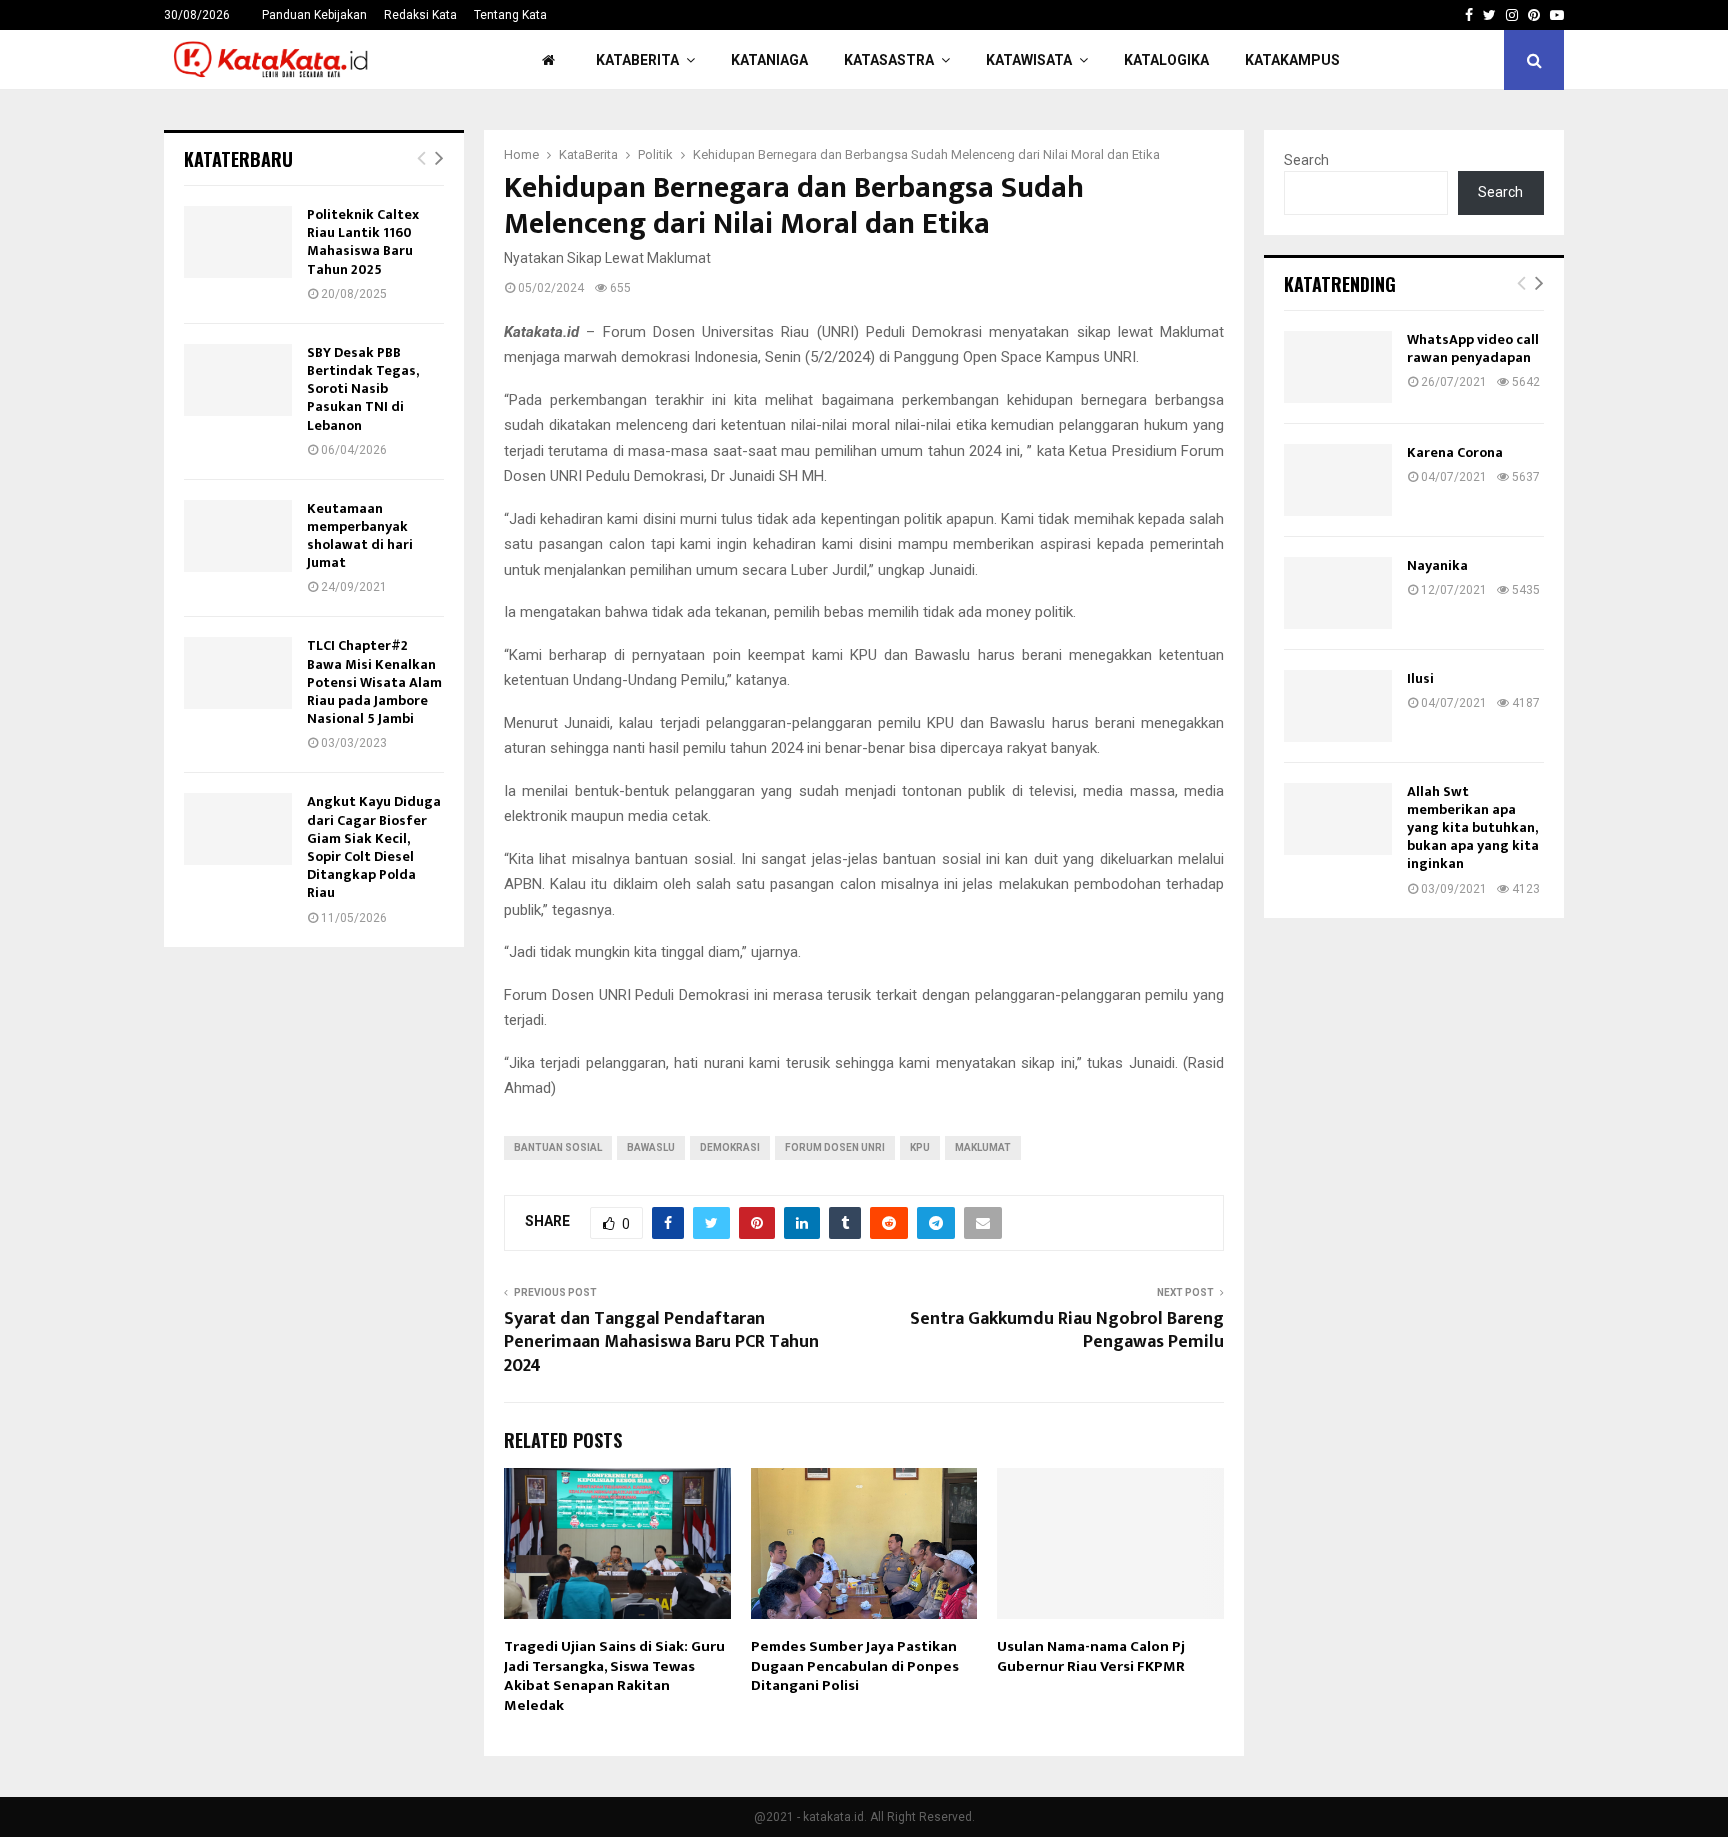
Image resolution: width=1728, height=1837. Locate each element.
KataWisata (1029, 60)
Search (1306, 160)
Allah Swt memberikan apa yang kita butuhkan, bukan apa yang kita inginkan (1473, 828)
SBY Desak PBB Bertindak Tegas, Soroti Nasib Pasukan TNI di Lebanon (362, 389)
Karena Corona (1455, 452)
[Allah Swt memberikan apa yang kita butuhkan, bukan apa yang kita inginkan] (1338, 819)
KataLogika (1166, 60)
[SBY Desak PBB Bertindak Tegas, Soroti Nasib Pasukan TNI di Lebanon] (238, 380)
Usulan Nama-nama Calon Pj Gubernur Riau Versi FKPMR (1091, 1656)
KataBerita (637, 60)
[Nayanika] (1338, 593)
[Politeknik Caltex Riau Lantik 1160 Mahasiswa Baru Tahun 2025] (238, 242)
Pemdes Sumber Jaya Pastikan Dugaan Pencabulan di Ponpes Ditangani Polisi (855, 1666)
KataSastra (889, 60)
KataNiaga (769, 60)
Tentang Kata (510, 15)
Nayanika (1437, 565)
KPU (920, 1147)
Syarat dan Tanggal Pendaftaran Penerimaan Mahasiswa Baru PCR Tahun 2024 (661, 1343)
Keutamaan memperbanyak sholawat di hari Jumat (360, 536)
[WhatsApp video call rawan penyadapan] (1338, 367)
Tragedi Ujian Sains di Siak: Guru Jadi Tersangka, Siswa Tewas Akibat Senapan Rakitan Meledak (614, 1676)
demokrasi (730, 1147)
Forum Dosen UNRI (835, 1147)
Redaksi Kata (420, 15)
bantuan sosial (558, 1147)
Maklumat (983, 1147)
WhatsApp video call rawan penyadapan (1473, 348)
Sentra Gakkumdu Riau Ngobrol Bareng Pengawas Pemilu (1067, 1331)
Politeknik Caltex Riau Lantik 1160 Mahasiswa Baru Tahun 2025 (363, 242)
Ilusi (1420, 678)
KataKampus (1292, 60)
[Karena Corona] (1338, 480)
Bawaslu (651, 1147)
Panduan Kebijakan (314, 15)
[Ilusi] (1338, 706)
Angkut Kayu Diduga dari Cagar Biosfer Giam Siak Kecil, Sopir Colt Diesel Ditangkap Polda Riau (374, 847)
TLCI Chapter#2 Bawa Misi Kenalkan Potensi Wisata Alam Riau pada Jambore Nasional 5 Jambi (374, 682)
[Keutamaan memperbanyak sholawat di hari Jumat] (238, 536)
